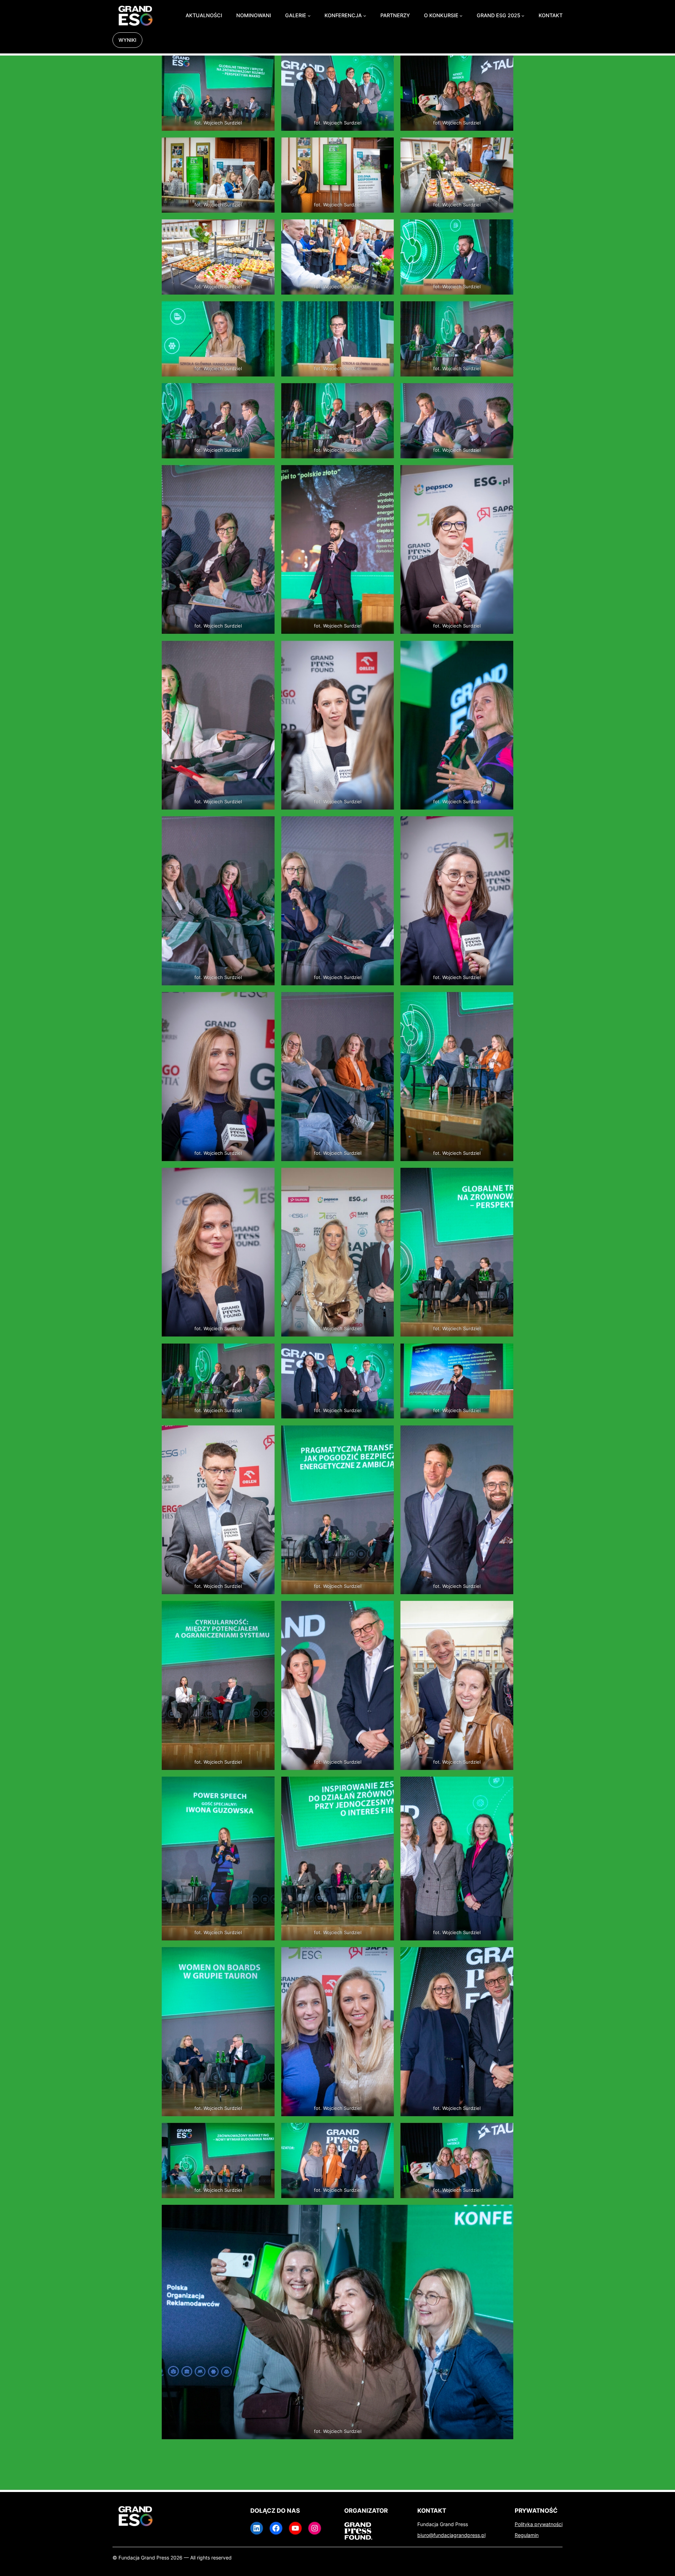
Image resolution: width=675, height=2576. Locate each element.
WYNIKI (127, 40)
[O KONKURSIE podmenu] (461, 16)
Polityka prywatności (539, 2524)
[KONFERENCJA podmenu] (365, 16)
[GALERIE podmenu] (309, 16)
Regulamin (527, 2535)
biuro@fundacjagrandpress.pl (451, 2535)
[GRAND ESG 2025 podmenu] (523, 16)
